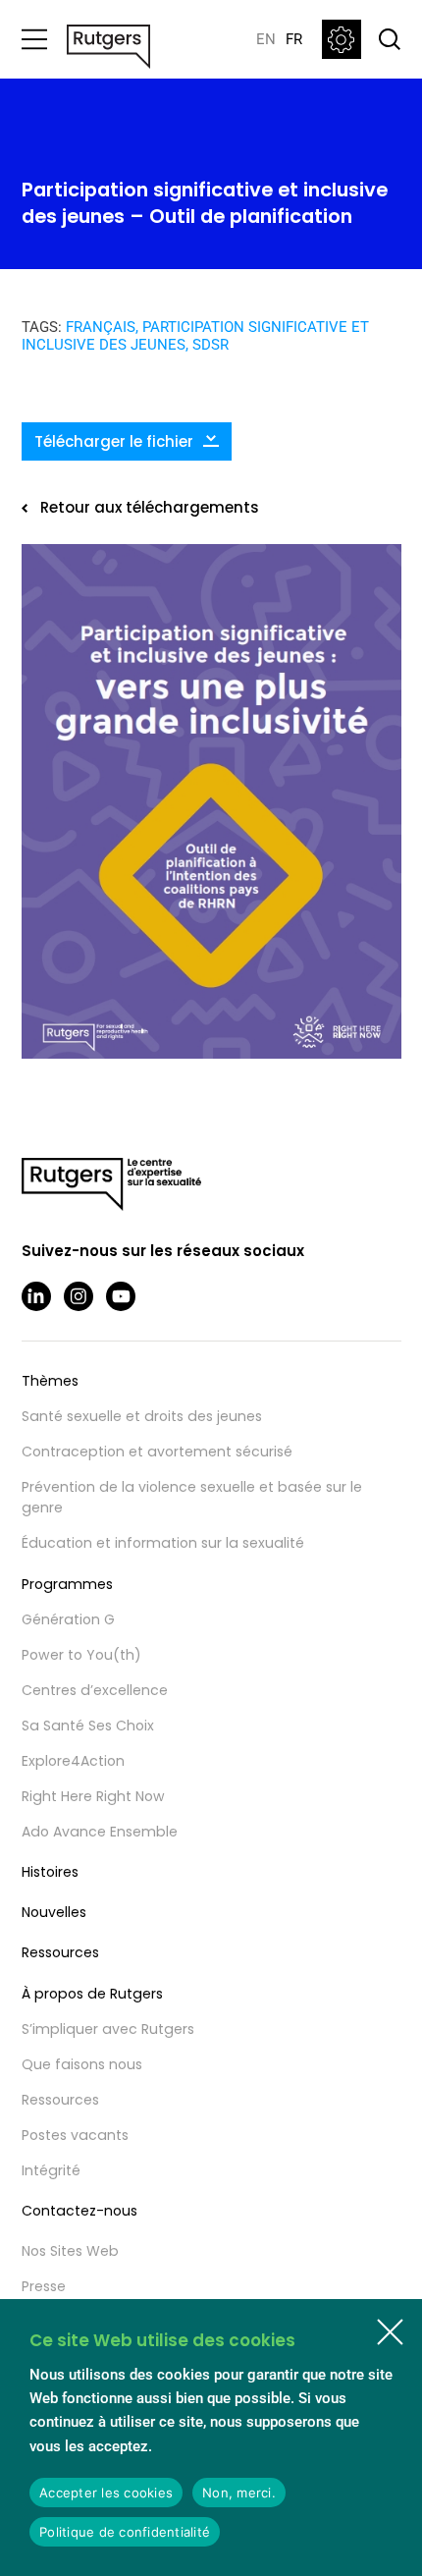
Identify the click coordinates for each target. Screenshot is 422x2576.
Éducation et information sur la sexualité (163, 1543)
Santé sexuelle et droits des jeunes (142, 1416)
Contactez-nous (79, 2211)
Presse (44, 2286)
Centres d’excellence (95, 1690)
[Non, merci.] (390, 2331)
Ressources (60, 1952)
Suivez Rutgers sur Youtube (121, 1296)
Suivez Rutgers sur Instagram (79, 1296)
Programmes (67, 1584)
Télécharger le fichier (114, 441)
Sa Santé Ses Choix (88, 1726)
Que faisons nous (82, 2064)
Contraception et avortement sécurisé (157, 1452)
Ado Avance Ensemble (100, 1832)
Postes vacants (75, 2135)
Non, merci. (239, 2493)
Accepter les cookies (106, 2493)
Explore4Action (73, 1761)
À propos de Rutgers (92, 1994)
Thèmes (50, 1381)
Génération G (68, 1619)
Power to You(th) (81, 1655)
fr (294, 39)
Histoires (50, 1872)
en (266, 39)
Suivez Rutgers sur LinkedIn (36, 1296)
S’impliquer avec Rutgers (108, 2029)
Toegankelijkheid (342, 39)
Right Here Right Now (93, 1796)
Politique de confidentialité (125, 2532)
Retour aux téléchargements (150, 507)
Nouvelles (54, 1912)
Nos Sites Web (70, 2251)
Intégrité (51, 2170)
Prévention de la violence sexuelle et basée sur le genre (192, 1497)
